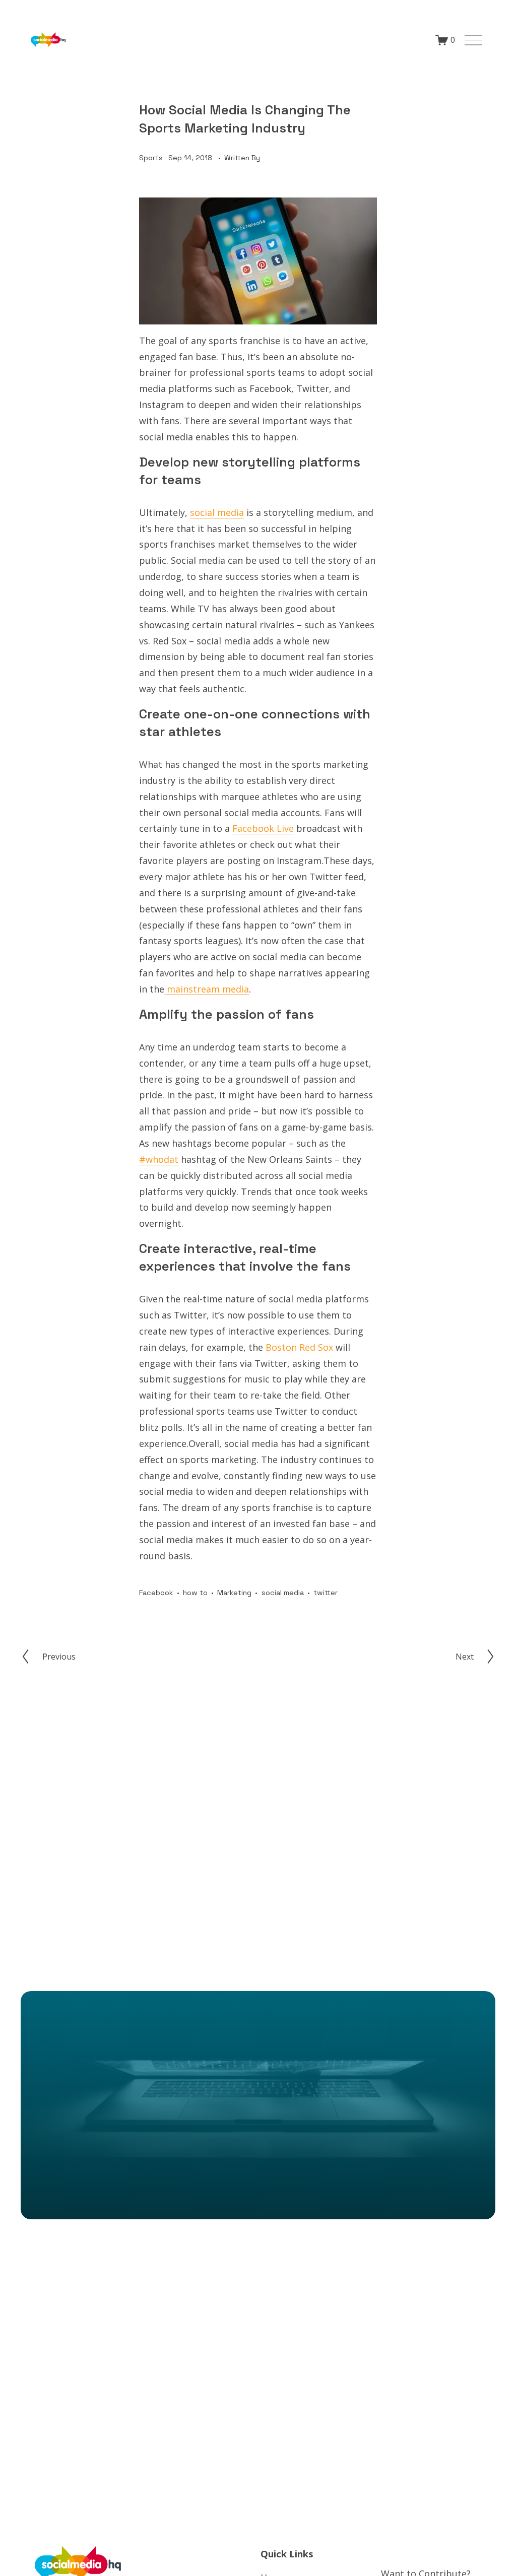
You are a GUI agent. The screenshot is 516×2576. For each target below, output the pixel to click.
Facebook (156, 1593)
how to (195, 1593)
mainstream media (207, 989)
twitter (326, 1593)
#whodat (159, 1159)
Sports (151, 158)
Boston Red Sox (299, 1347)
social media (217, 512)
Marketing (234, 1593)
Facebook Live (263, 828)
